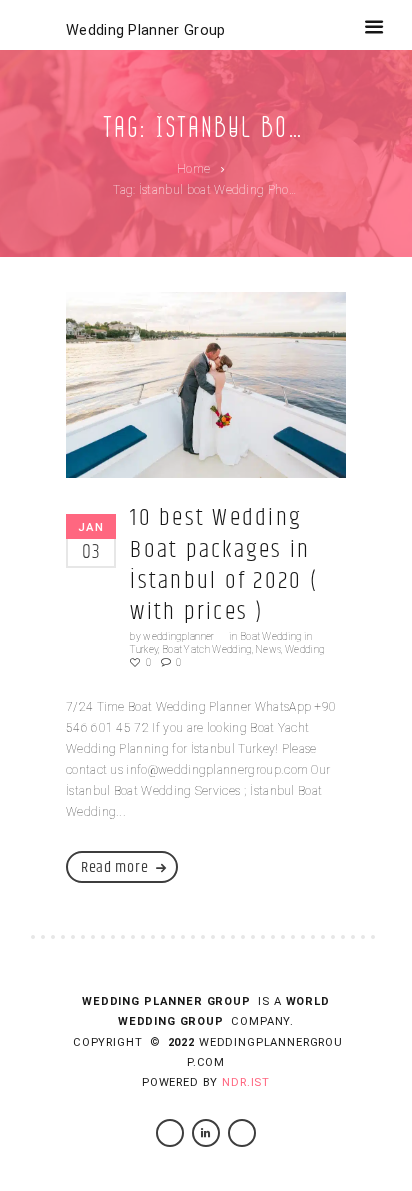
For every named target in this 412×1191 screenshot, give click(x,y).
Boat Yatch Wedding (207, 649)
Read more (114, 867)
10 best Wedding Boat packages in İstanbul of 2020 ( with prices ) (223, 565)
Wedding (304, 649)
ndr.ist (246, 1082)
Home (193, 169)
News (268, 649)
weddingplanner (178, 636)
